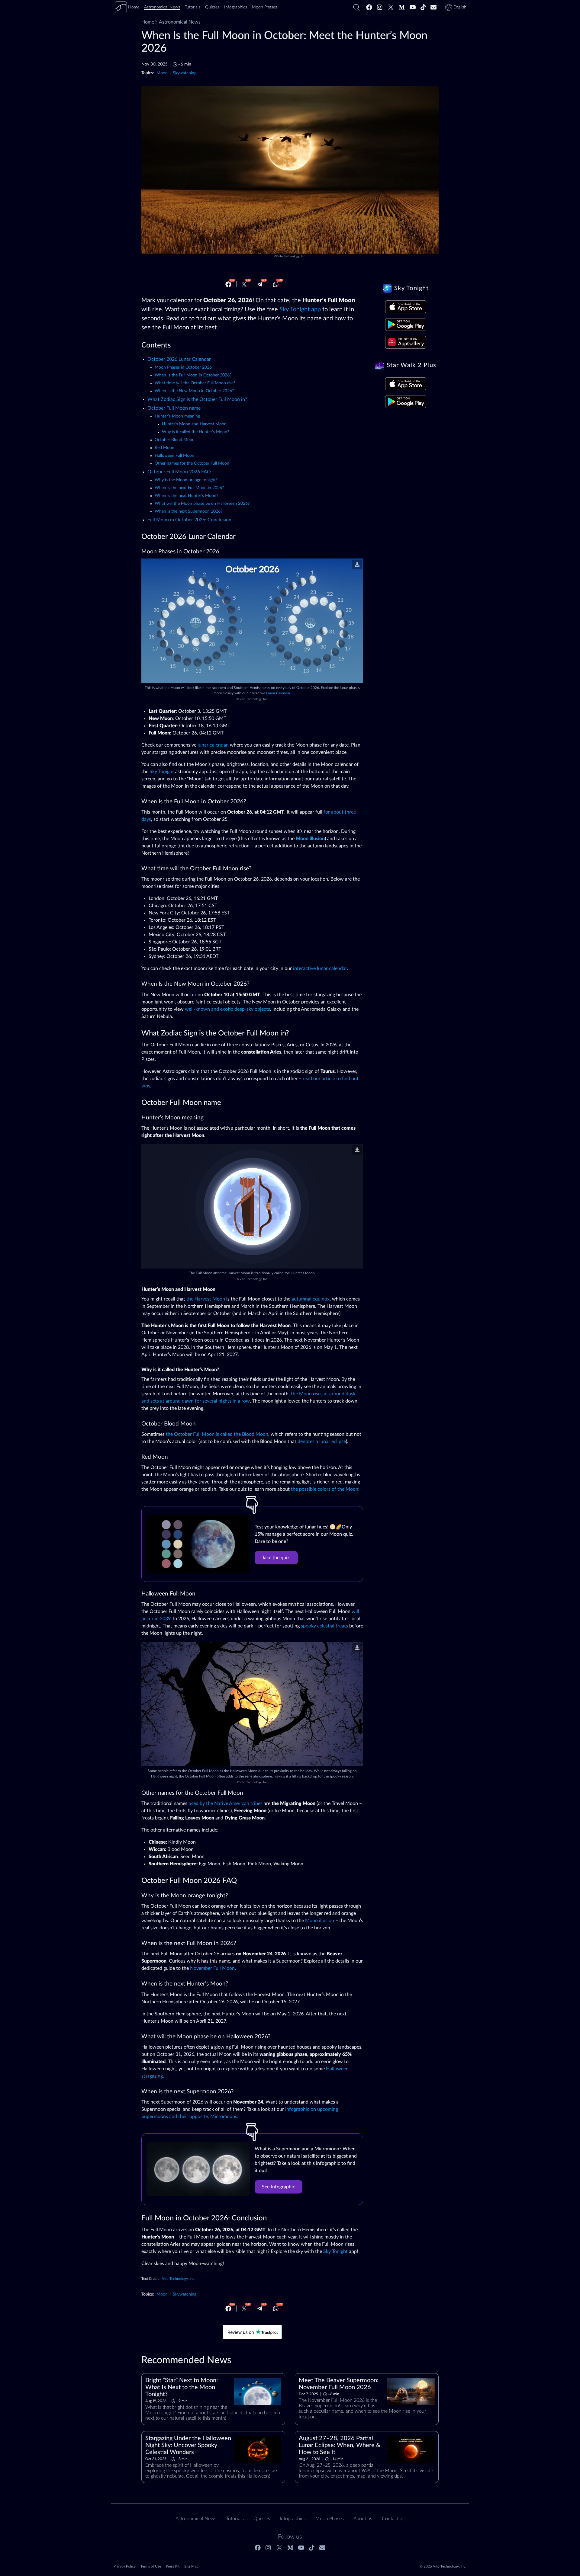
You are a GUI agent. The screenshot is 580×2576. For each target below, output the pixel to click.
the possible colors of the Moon (325, 1489)
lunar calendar (213, 745)
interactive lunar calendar (320, 968)
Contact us (393, 2519)
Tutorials (235, 2519)
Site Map (191, 2566)
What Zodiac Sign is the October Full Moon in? (197, 399)
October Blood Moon (175, 440)
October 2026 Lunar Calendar (179, 359)
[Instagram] (380, 7)
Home (148, 22)
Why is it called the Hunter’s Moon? (195, 432)
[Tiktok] (423, 7)
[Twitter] (391, 7)
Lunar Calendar (278, 693)
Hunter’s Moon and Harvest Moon (194, 424)
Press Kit (173, 2566)
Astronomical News (180, 22)
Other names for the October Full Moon (192, 463)
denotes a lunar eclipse (322, 1442)
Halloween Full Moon (174, 456)
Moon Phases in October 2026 (183, 367)
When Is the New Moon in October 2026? (194, 391)
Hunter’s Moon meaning (177, 416)
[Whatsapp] (276, 284)
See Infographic (279, 2187)
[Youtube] (413, 7)
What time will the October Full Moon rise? (195, 383)
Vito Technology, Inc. (292, 256)
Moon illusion (320, 1921)
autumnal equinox (311, 1299)
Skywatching (185, 73)
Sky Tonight (162, 772)
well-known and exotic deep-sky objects (227, 1009)
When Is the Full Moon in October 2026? (193, 375)
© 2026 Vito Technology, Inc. (443, 2566)
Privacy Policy (125, 2566)
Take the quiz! (276, 1558)
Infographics (293, 2519)
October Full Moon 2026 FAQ (179, 472)
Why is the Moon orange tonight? (186, 480)
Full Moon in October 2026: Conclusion (189, 520)
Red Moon (164, 448)
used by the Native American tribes (226, 1803)
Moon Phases (330, 2519)
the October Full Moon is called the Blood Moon (217, 1434)
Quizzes (262, 2519)
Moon (162, 73)
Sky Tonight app (300, 309)
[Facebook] (369, 7)
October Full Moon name (174, 408)
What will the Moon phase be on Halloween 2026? (202, 504)
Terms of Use (151, 2566)
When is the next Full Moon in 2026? (189, 488)
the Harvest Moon (206, 1299)
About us (363, 2519)
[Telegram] (260, 284)
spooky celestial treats (324, 1626)
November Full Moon (212, 1968)
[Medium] (402, 7)
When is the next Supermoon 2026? (188, 511)
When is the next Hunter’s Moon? (186, 496)
